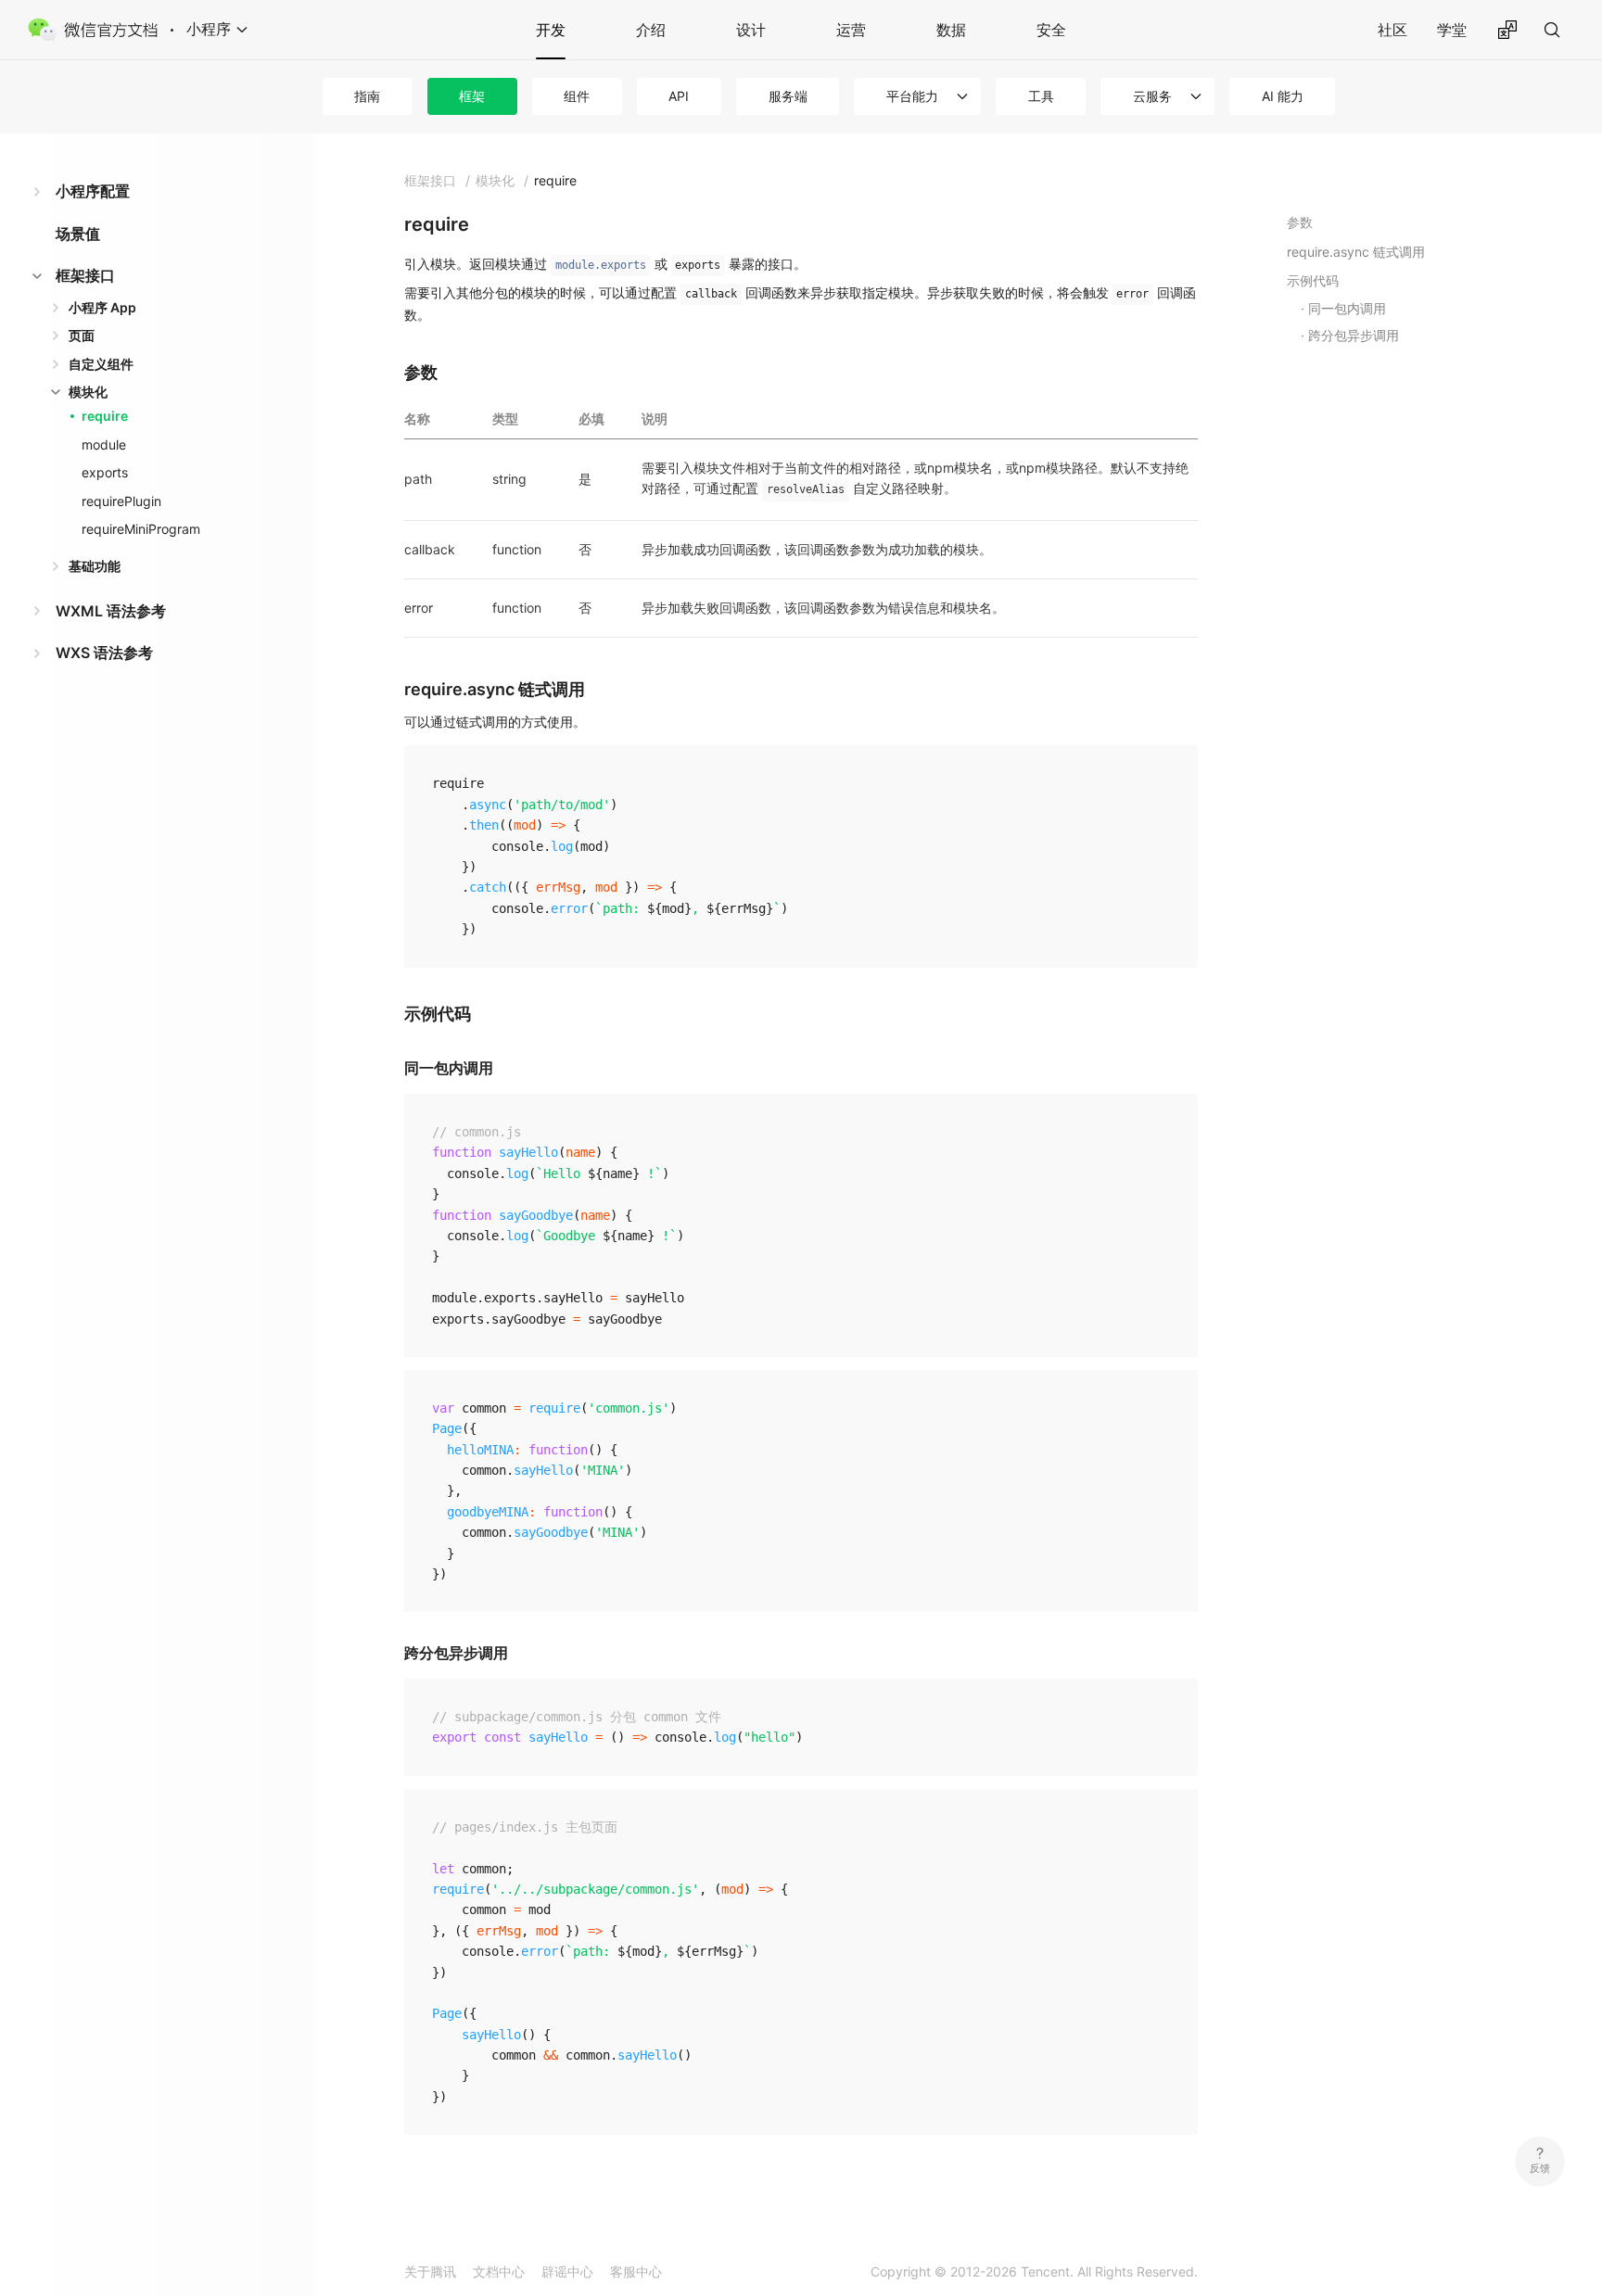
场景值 (78, 234)
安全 (1051, 30)
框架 (472, 96)
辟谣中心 (567, 2271)
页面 (82, 335)
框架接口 (85, 275)
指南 (367, 96)
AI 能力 (1283, 96)
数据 (951, 30)
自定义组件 (101, 364)
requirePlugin (121, 501)
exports (105, 472)
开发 (551, 30)
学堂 (1452, 30)
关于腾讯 (430, 2271)
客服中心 (636, 2271)
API (679, 96)
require (105, 416)
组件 (577, 96)
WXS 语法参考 (104, 653)
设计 (751, 30)
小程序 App (102, 307)
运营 (851, 30)
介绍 (651, 30)
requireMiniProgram (141, 529)
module (104, 444)
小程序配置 (93, 191)
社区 (1392, 30)
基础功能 (95, 566)
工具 (1041, 96)
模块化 (88, 392)
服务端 (788, 96)
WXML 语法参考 (111, 611)
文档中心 (499, 2271)
